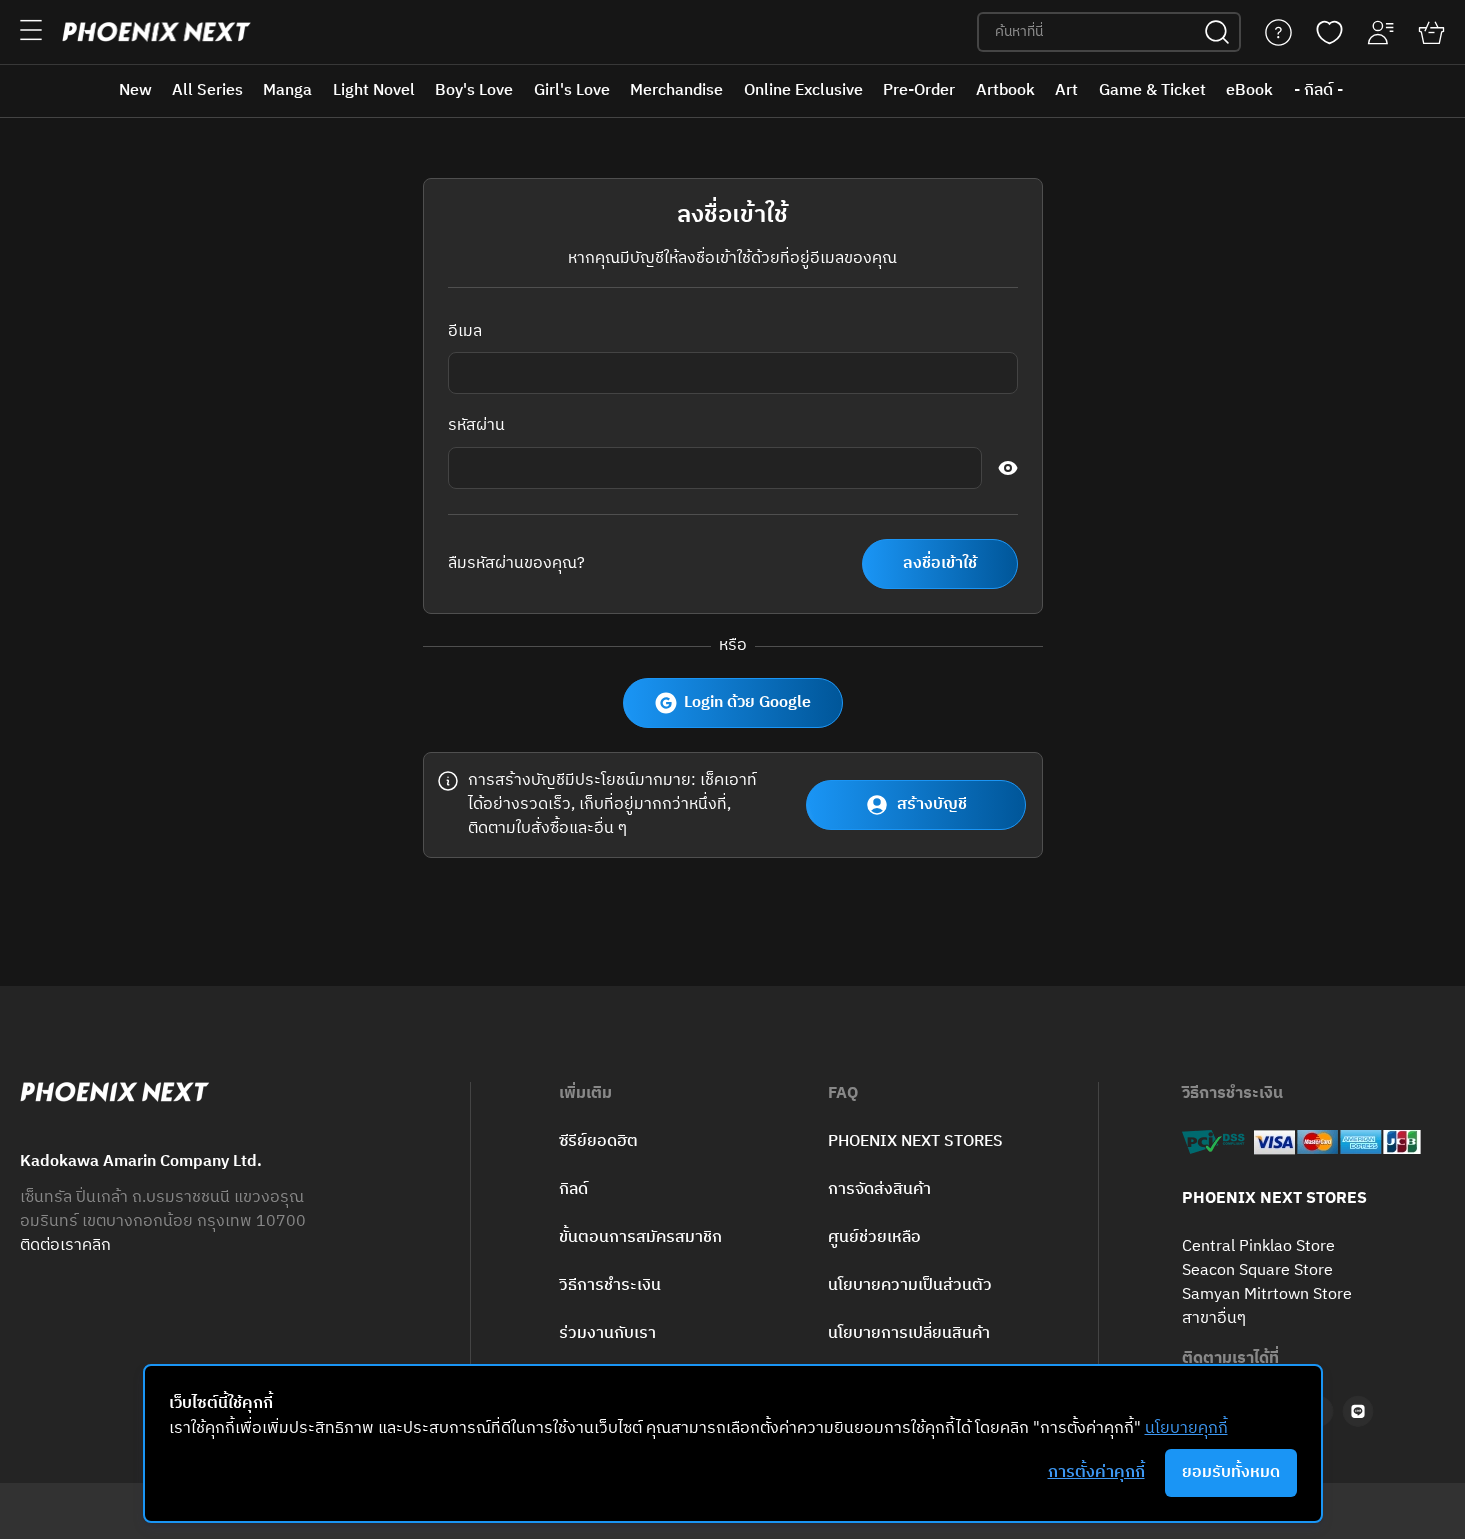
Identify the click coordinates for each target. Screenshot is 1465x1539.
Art (1066, 90)
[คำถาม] (1278, 32)
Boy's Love (474, 90)
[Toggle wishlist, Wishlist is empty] (1329, 32)
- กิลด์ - (1318, 90)
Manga (287, 90)
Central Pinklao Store (1258, 1247)
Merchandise (676, 90)
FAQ (843, 1094)
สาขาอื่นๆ (1214, 1319)
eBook (1249, 90)
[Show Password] (1008, 468)
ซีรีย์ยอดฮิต (598, 1141)
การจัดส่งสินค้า (879, 1189)
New (135, 90)
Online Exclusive (803, 90)
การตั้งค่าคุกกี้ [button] (1096, 1472)
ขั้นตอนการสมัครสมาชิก (640, 1237)
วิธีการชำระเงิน (610, 1285)
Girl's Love (572, 90)
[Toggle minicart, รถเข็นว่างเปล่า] (1431, 32)
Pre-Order (919, 90)
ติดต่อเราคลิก (65, 1246)
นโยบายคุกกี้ (1186, 1428)
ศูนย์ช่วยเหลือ (874, 1237)
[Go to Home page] (156, 32)
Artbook (1005, 90)
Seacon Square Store (1257, 1271)
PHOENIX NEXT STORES (915, 1141)
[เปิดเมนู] (31, 30)
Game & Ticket (1152, 90)
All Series (207, 90)
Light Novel (374, 90)
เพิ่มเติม (585, 1094)
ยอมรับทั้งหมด (1231, 1472)
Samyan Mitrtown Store (1267, 1295)
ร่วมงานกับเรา (607, 1333)
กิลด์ (573, 1189)
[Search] (1217, 32)
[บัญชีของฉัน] (1380, 32)
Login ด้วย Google (747, 702)
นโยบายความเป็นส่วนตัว (910, 1285)
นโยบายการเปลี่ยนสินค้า (909, 1333)
